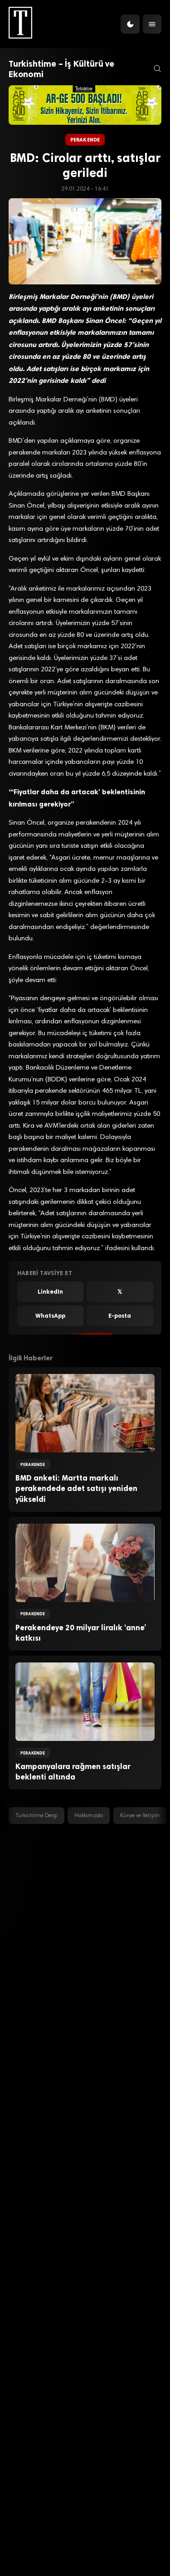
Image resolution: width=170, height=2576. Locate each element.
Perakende (85, 140)
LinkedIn (50, 1292)
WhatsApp (50, 1316)
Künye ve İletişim (140, 1816)
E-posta (120, 1316)
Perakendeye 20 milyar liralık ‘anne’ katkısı (81, 1633)
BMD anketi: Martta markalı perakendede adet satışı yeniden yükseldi (76, 1488)
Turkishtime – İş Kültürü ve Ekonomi (61, 69)
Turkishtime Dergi (36, 1816)
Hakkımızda (89, 1816)
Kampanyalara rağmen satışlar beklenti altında (73, 1772)
